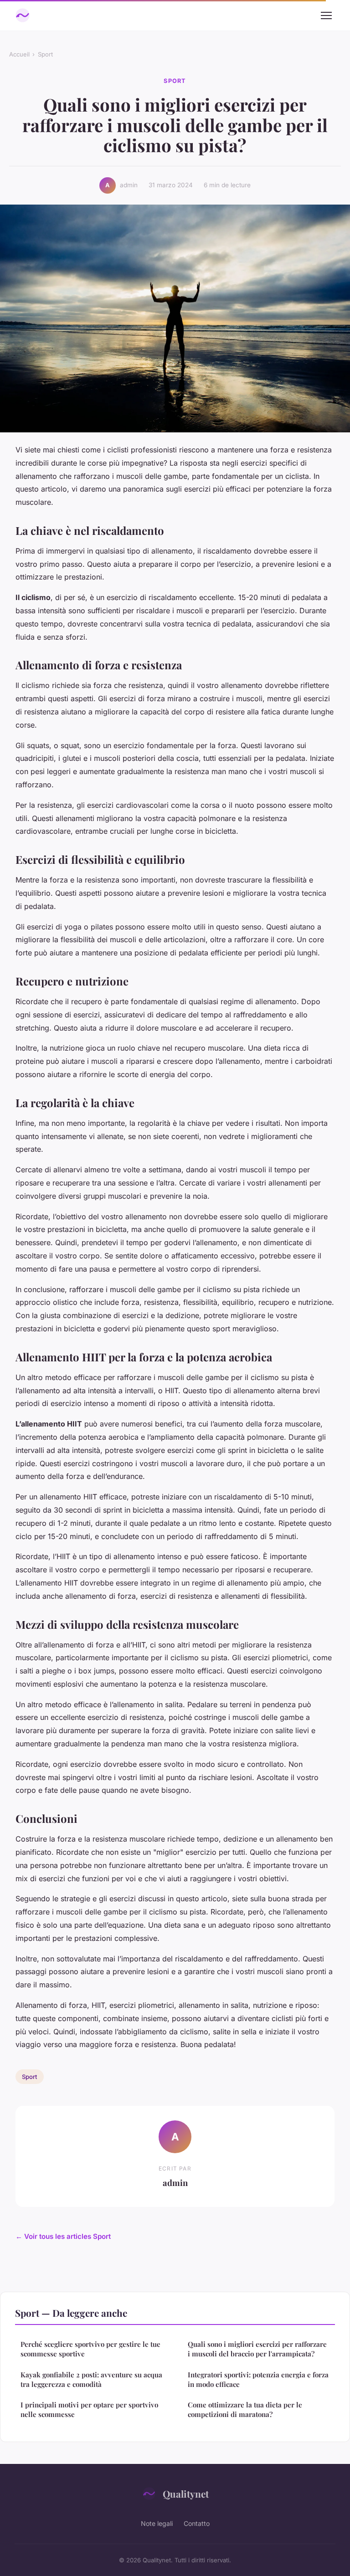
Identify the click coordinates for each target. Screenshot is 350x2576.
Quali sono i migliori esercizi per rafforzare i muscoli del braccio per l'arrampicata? (257, 2349)
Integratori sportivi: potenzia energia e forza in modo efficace (258, 2379)
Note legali (157, 2523)
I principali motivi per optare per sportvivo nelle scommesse (89, 2409)
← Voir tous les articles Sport (63, 2236)
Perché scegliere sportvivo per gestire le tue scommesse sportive (90, 2349)
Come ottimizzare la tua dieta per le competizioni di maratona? (245, 2409)
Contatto (197, 2523)
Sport (45, 54)
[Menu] (326, 15)
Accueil (19, 54)
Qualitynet (186, 2494)
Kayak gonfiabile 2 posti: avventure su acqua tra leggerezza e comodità (91, 2379)
